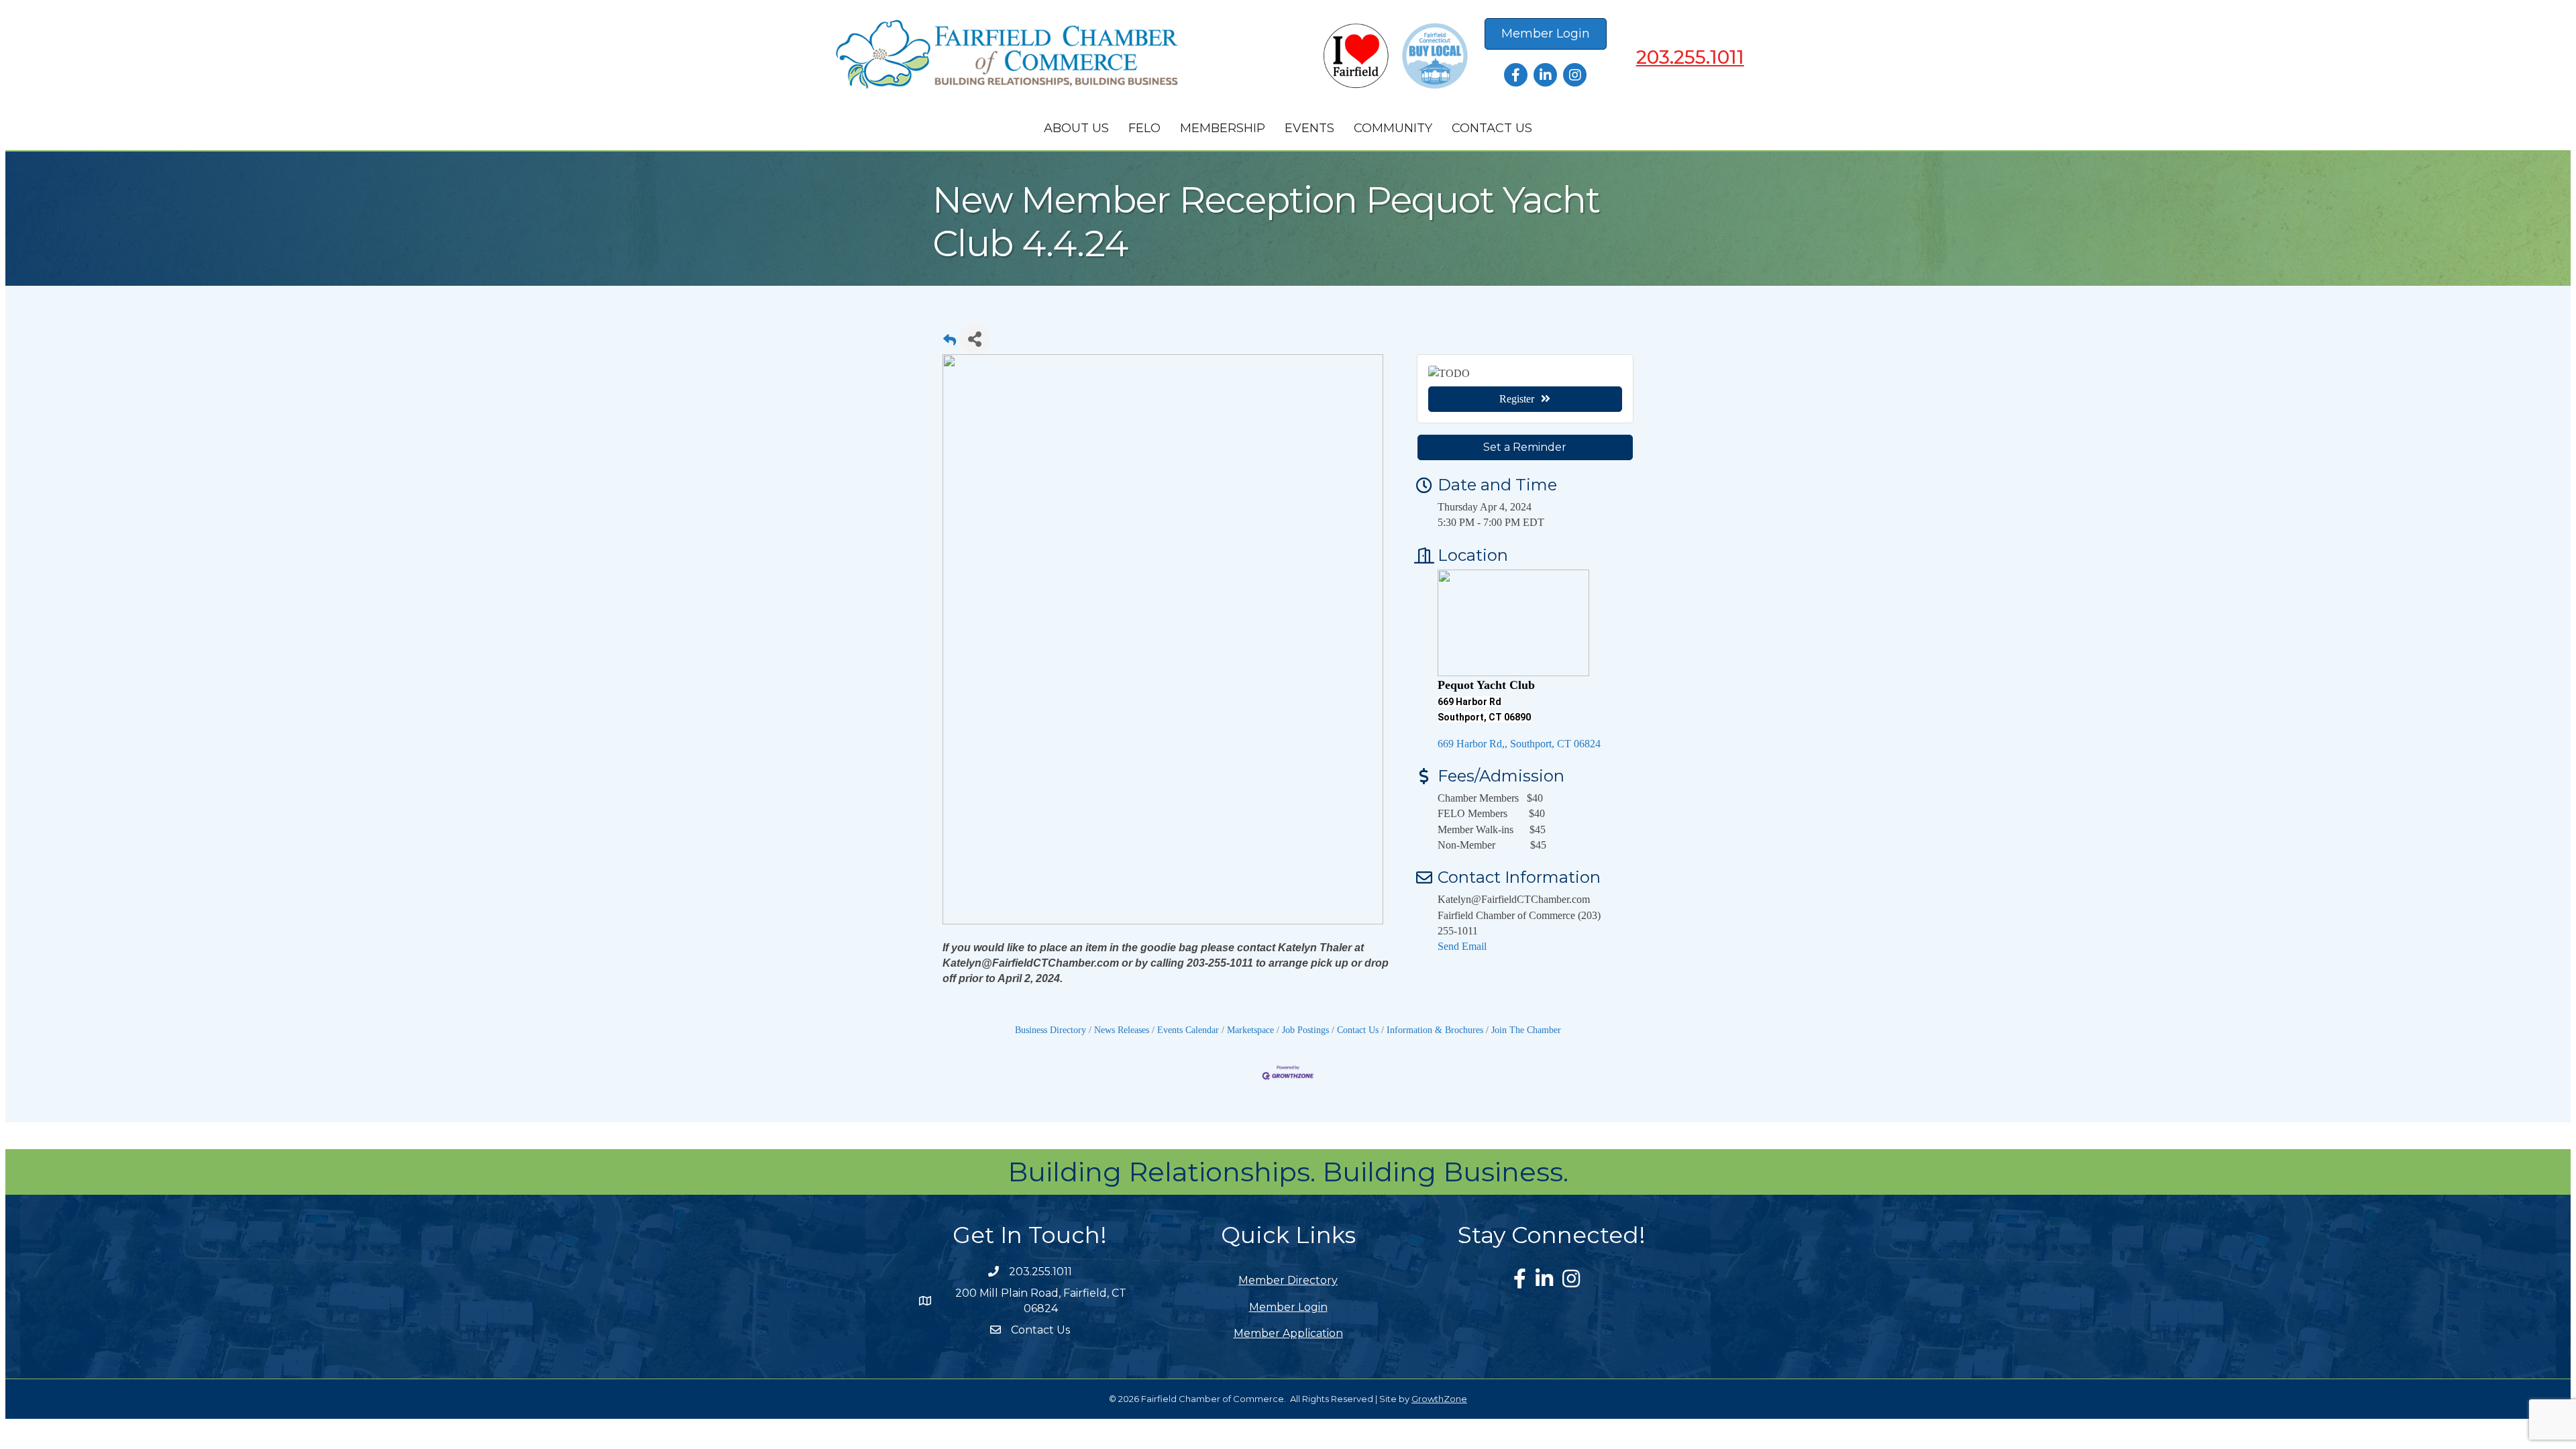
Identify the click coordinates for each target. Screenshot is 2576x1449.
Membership (1223, 128)
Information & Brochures (1435, 1030)
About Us (1076, 128)
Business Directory (1051, 1030)
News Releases (1122, 1030)
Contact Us (1492, 128)
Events (1309, 128)
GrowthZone (1439, 1399)
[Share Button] (974, 338)
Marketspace (1250, 1030)
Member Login (1288, 1307)
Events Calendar (1188, 1030)
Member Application (1288, 1333)
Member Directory (1288, 1280)
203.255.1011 (1690, 57)
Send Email (1462, 946)
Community (1393, 128)
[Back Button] (950, 342)
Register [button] (1517, 399)
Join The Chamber (1526, 1030)
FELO (1144, 128)
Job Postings (1305, 1030)
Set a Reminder (1525, 447)
